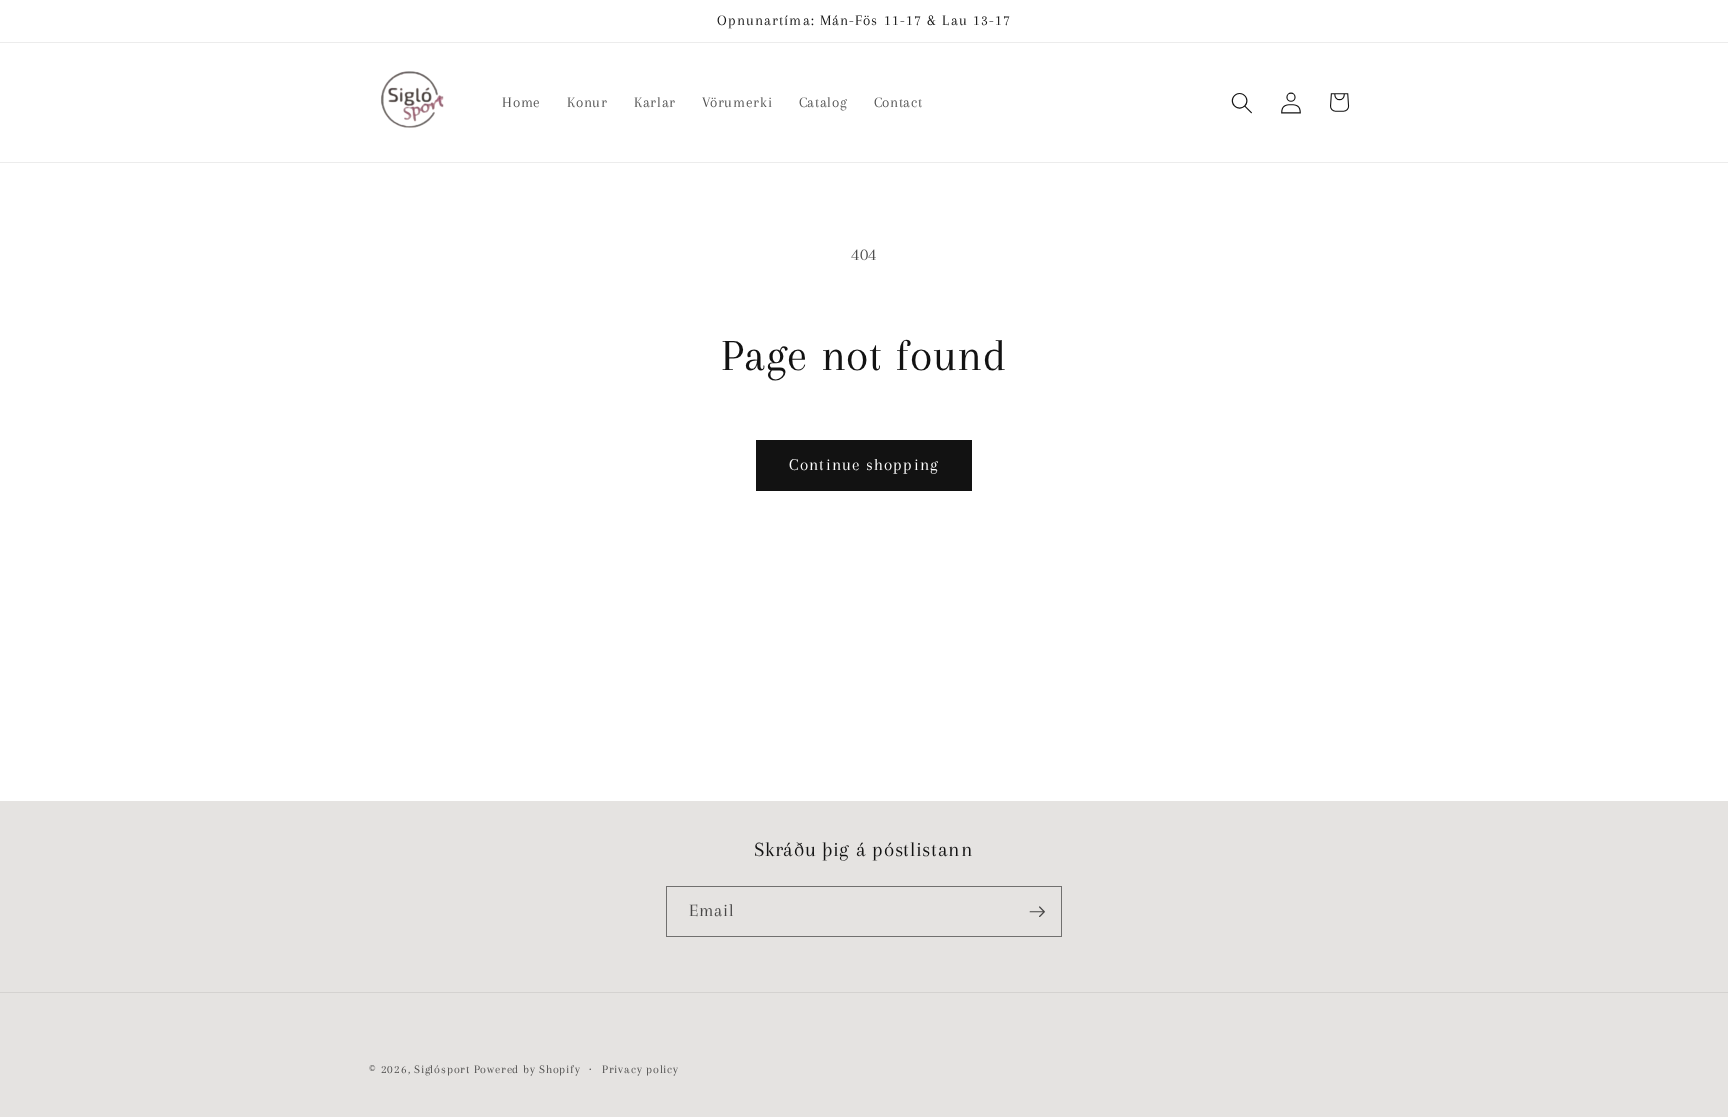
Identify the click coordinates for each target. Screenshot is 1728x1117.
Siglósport (442, 1069)
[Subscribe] (1037, 912)
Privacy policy (640, 1069)
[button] (1242, 102)
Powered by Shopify (527, 1069)
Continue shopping (864, 465)
